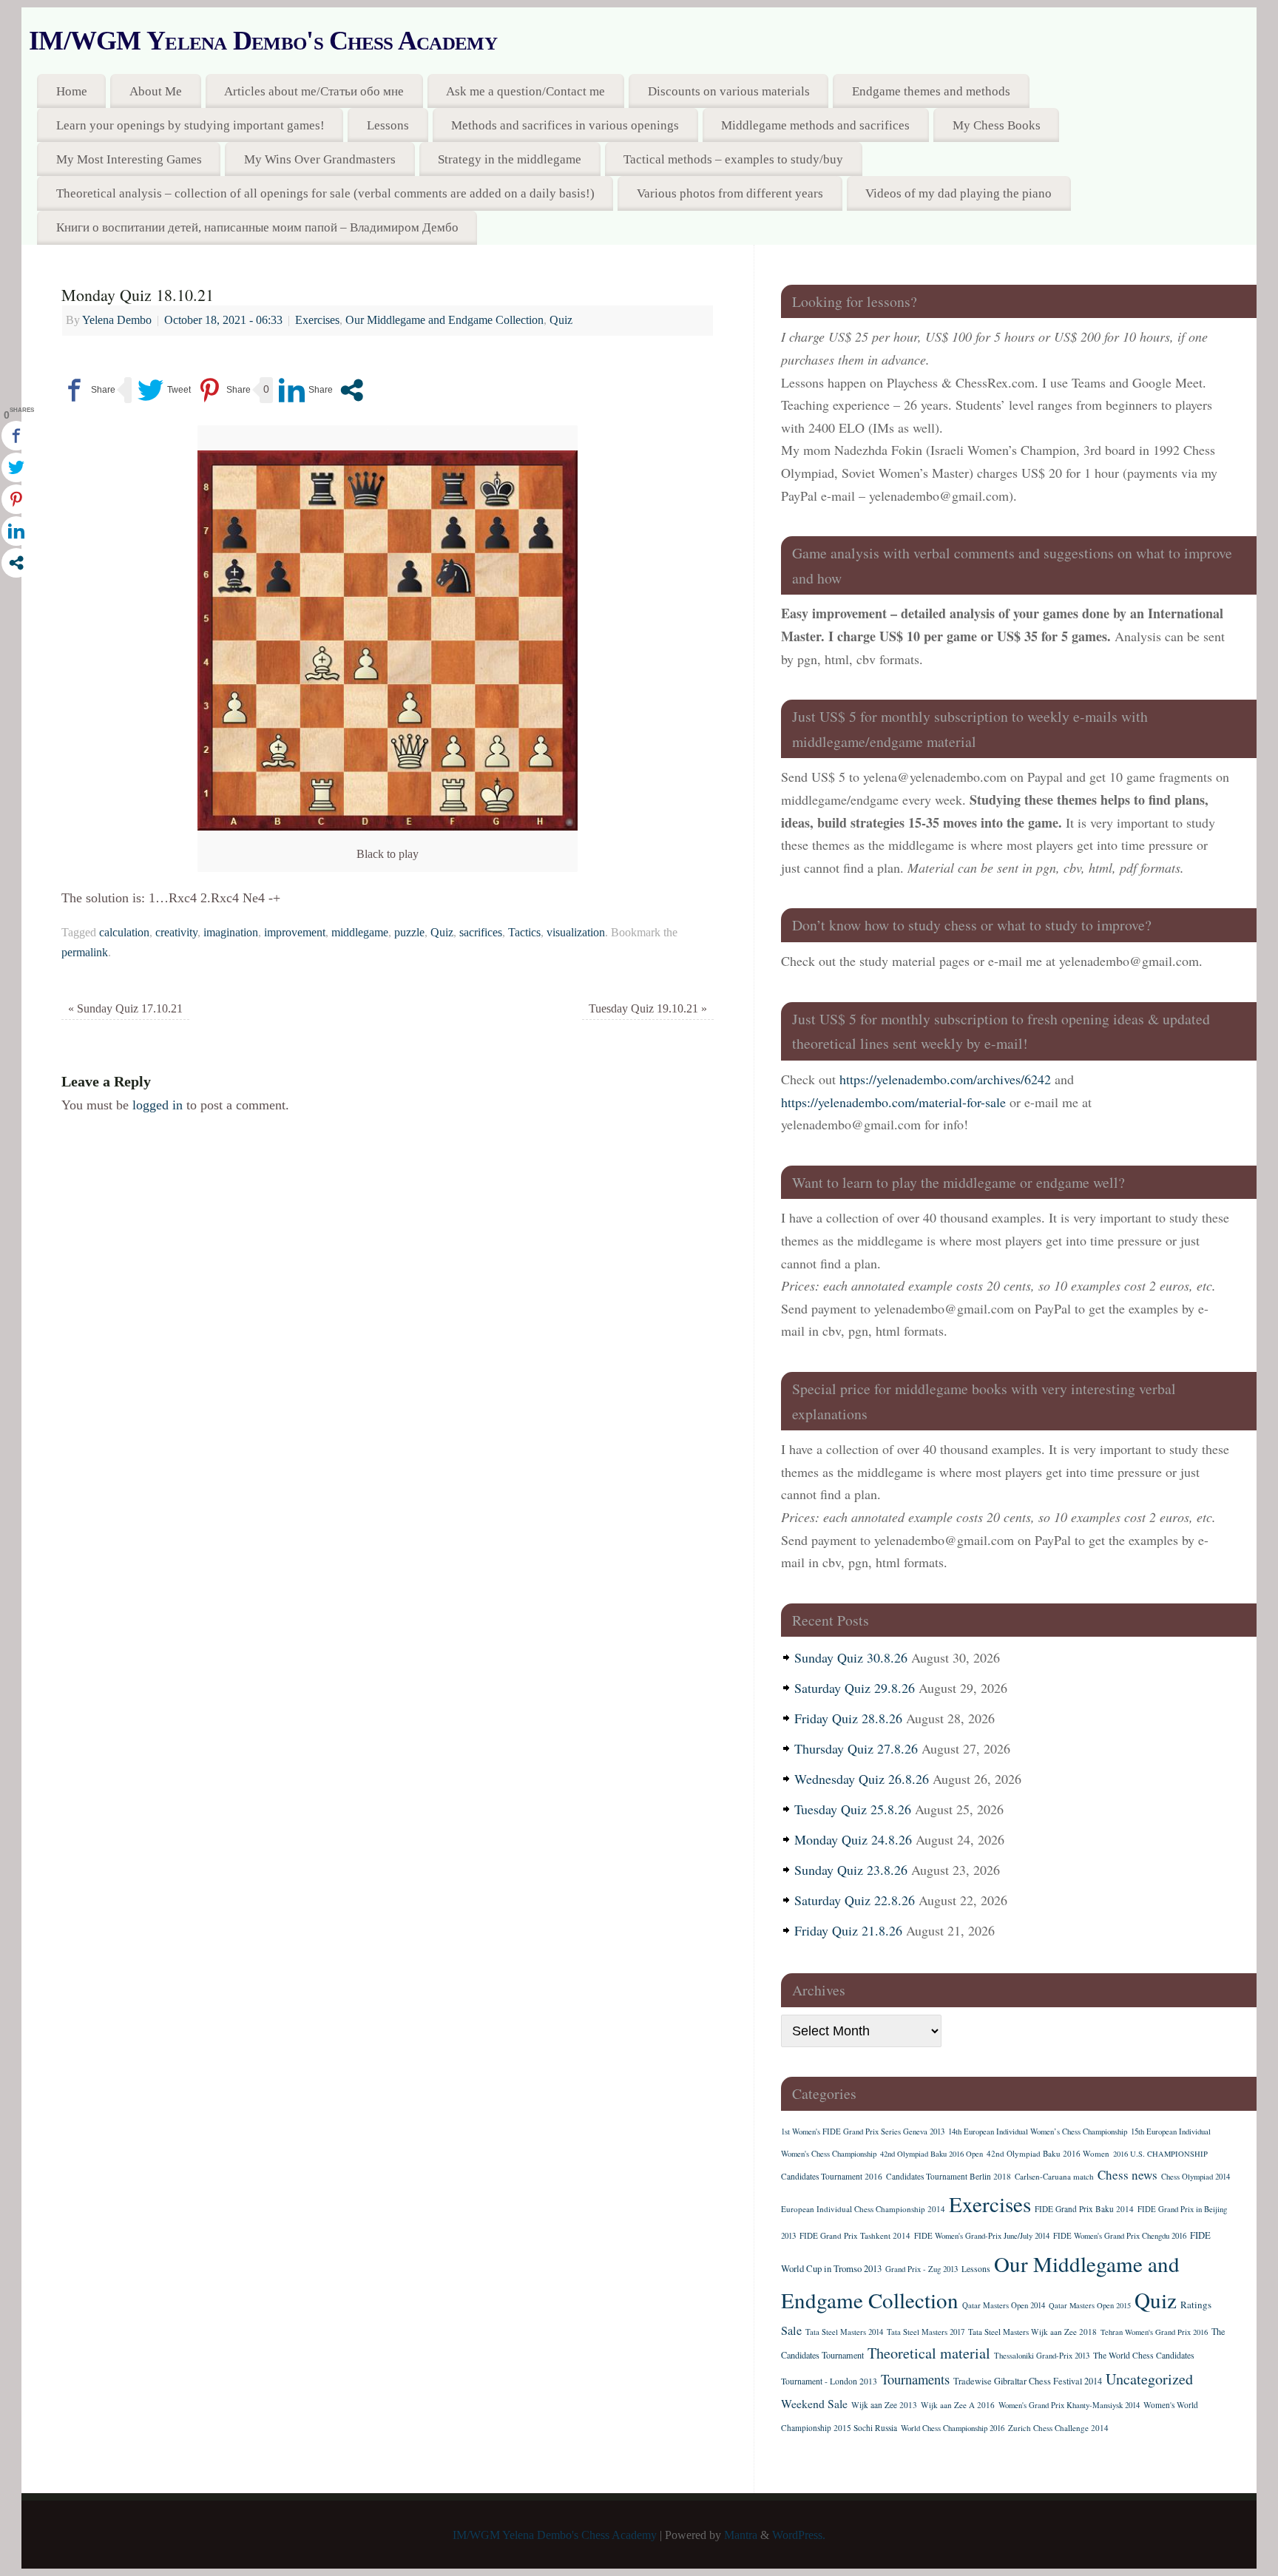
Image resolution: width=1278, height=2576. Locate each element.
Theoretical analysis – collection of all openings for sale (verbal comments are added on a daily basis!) (325, 193)
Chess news (1127, 2175)
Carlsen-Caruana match (1054, 2176)
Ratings (1196, 2305)
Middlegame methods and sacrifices (815, 125)
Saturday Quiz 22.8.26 (855, 1900)
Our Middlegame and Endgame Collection (444, 320)
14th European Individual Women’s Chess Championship (1038, 2132)
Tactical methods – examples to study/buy (733, 159)
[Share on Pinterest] (224, 390)
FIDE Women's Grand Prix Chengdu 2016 (1120, 2236)
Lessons (388, 125)
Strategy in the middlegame (510, 159)
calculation (124, 933)
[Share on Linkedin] (306, 390)
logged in (158, 1105)
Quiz (561, 320)
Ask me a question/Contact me (525, 91)
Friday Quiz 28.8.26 (848, 1718)
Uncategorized (1149, 2379)
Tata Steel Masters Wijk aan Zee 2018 (1032, 2332)
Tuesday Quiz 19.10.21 (648, 1009)
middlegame (360, 933)
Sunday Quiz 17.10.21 (125, 1009)
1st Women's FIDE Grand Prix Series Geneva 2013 (863, 2132)
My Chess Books (997, 125)
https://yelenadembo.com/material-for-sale (893, 1102)
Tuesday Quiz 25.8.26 (853, 1809)
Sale (791, 2330)
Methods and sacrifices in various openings (565, 125)
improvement (295, 933)
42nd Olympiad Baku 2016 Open (932, 2154)
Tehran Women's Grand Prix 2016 (1154, 2332)
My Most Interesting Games (129, 159)
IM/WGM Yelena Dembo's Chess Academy (263, 41)
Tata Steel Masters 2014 (844, 2332)
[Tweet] (164, 390)
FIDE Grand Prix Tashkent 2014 (855, 2235)
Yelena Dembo (117, 320)
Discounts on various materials (729, 91)
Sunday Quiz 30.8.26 (851, 1657)
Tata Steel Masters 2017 (926, 2332)
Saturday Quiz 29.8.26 (855, 1688)
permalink (85, 953)
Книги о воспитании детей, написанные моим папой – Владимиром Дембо (257, 227)
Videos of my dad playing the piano (958, 193)
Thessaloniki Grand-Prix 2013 (1042, 2356)
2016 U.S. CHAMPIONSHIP (1160, 2154)
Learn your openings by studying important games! (190, 125)
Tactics (524, 933)
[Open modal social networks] (352, 390)
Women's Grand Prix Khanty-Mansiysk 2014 (1069, 2405)
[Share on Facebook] (88, 390)
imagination (231, 933)
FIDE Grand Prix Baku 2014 (1084, 2209)
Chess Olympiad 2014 (1196, 2177)
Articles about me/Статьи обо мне (314, 91)
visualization (576, 933)
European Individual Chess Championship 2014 (863, 2209)
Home (72, 91)
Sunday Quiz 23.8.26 (851, 1870)
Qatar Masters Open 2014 (1004, 2305)
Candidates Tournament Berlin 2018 (949, 2176)
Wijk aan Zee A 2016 (958, 2405)
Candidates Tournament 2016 (832, 2176)
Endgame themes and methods (931, 91)
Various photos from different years (730, 193)
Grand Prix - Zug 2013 (922, 2269)
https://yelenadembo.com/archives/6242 (945, 1079)
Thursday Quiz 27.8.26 (856, 1748)
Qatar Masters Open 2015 (1090, 2305)
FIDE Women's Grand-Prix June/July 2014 (982, 2236)
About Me (156, 91)
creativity (176, 933)
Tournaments (915, 2379)
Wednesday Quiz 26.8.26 (862, 1779)
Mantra (741, 2535)
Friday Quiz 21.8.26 (848, 1930)
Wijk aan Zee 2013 (884, 2405)
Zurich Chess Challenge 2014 (1058, 2428)
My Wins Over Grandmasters (320, 159)
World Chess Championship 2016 (953, 2428)
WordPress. (799, 2535)
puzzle (409, 933)
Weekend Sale (814, 2403)
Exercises (317, 320)
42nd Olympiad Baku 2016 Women (1048, 2153)
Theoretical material (929, 2353)
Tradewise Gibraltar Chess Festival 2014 (1028, 2381)
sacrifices (481, 933)
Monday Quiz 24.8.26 (853, 1839)
